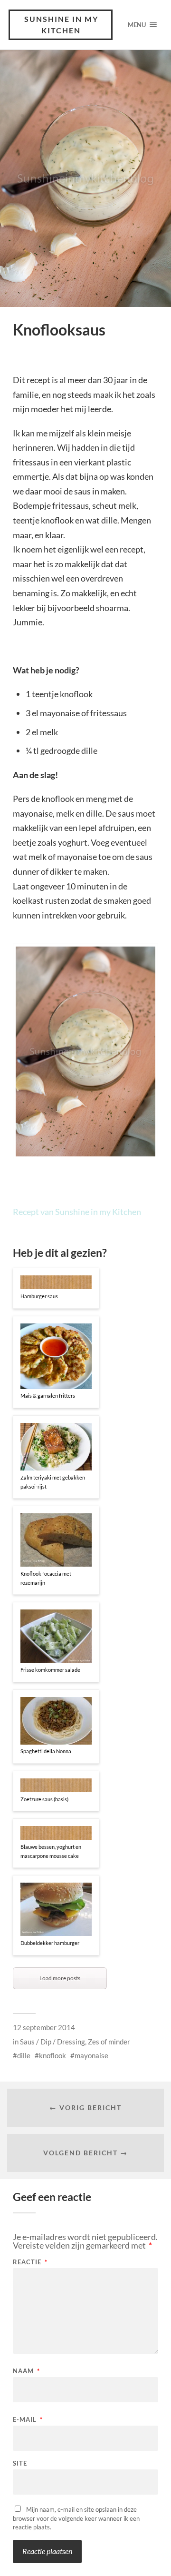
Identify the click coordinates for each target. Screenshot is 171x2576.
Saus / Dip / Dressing (52, 2042)
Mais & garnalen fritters (48, 1396)
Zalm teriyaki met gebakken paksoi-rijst (53, 1482)
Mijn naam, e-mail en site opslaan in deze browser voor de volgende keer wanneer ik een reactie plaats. (76, 2518)
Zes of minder (109, 2042)
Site (20, 2463)
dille (24, 2055)
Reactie (30, 2262)
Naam (26, 2371)
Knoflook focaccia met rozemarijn (46, 1578)
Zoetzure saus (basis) (44, 1799)
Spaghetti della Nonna (46, 1751)
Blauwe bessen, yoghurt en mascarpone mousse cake (51, 1851)
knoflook (52, 2055)
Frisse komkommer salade (50, 1670)
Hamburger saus (39, 1296)
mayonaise (91, 2055)
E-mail (28, 2420)
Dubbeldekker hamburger (50, 1943)
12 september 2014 (44, 2027)
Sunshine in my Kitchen (61, 25)
